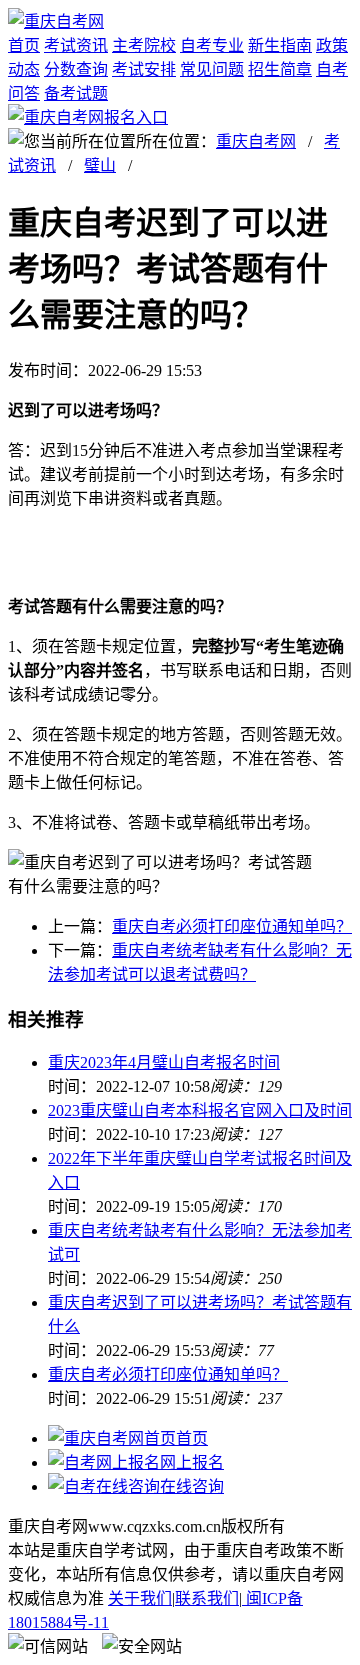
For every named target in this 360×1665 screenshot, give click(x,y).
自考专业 (212, 45)
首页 (24, 45)
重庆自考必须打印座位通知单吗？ (232, 926)
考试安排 (144, 69)
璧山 (100, 165)
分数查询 (76, 69)
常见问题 (212, 69)
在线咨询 (192, 1486)
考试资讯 (76, 45)
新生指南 (280, 45)
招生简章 (280, 69)
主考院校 (144, 45)
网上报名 (192, 1462)
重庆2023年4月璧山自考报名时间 (164, 1062)
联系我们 (207, 1598)
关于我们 (140, 1598)
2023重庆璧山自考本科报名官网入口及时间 (200, 1110)
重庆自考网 (256, 141)
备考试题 (76, 93)
